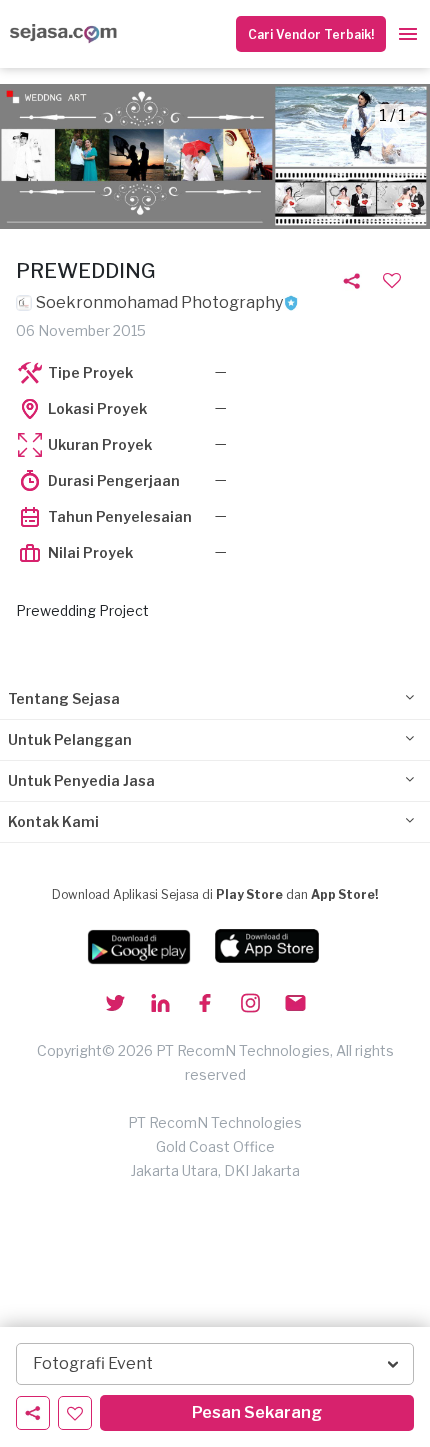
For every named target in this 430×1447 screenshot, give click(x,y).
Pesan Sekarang (257, 1412)
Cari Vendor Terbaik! (311, 34)
